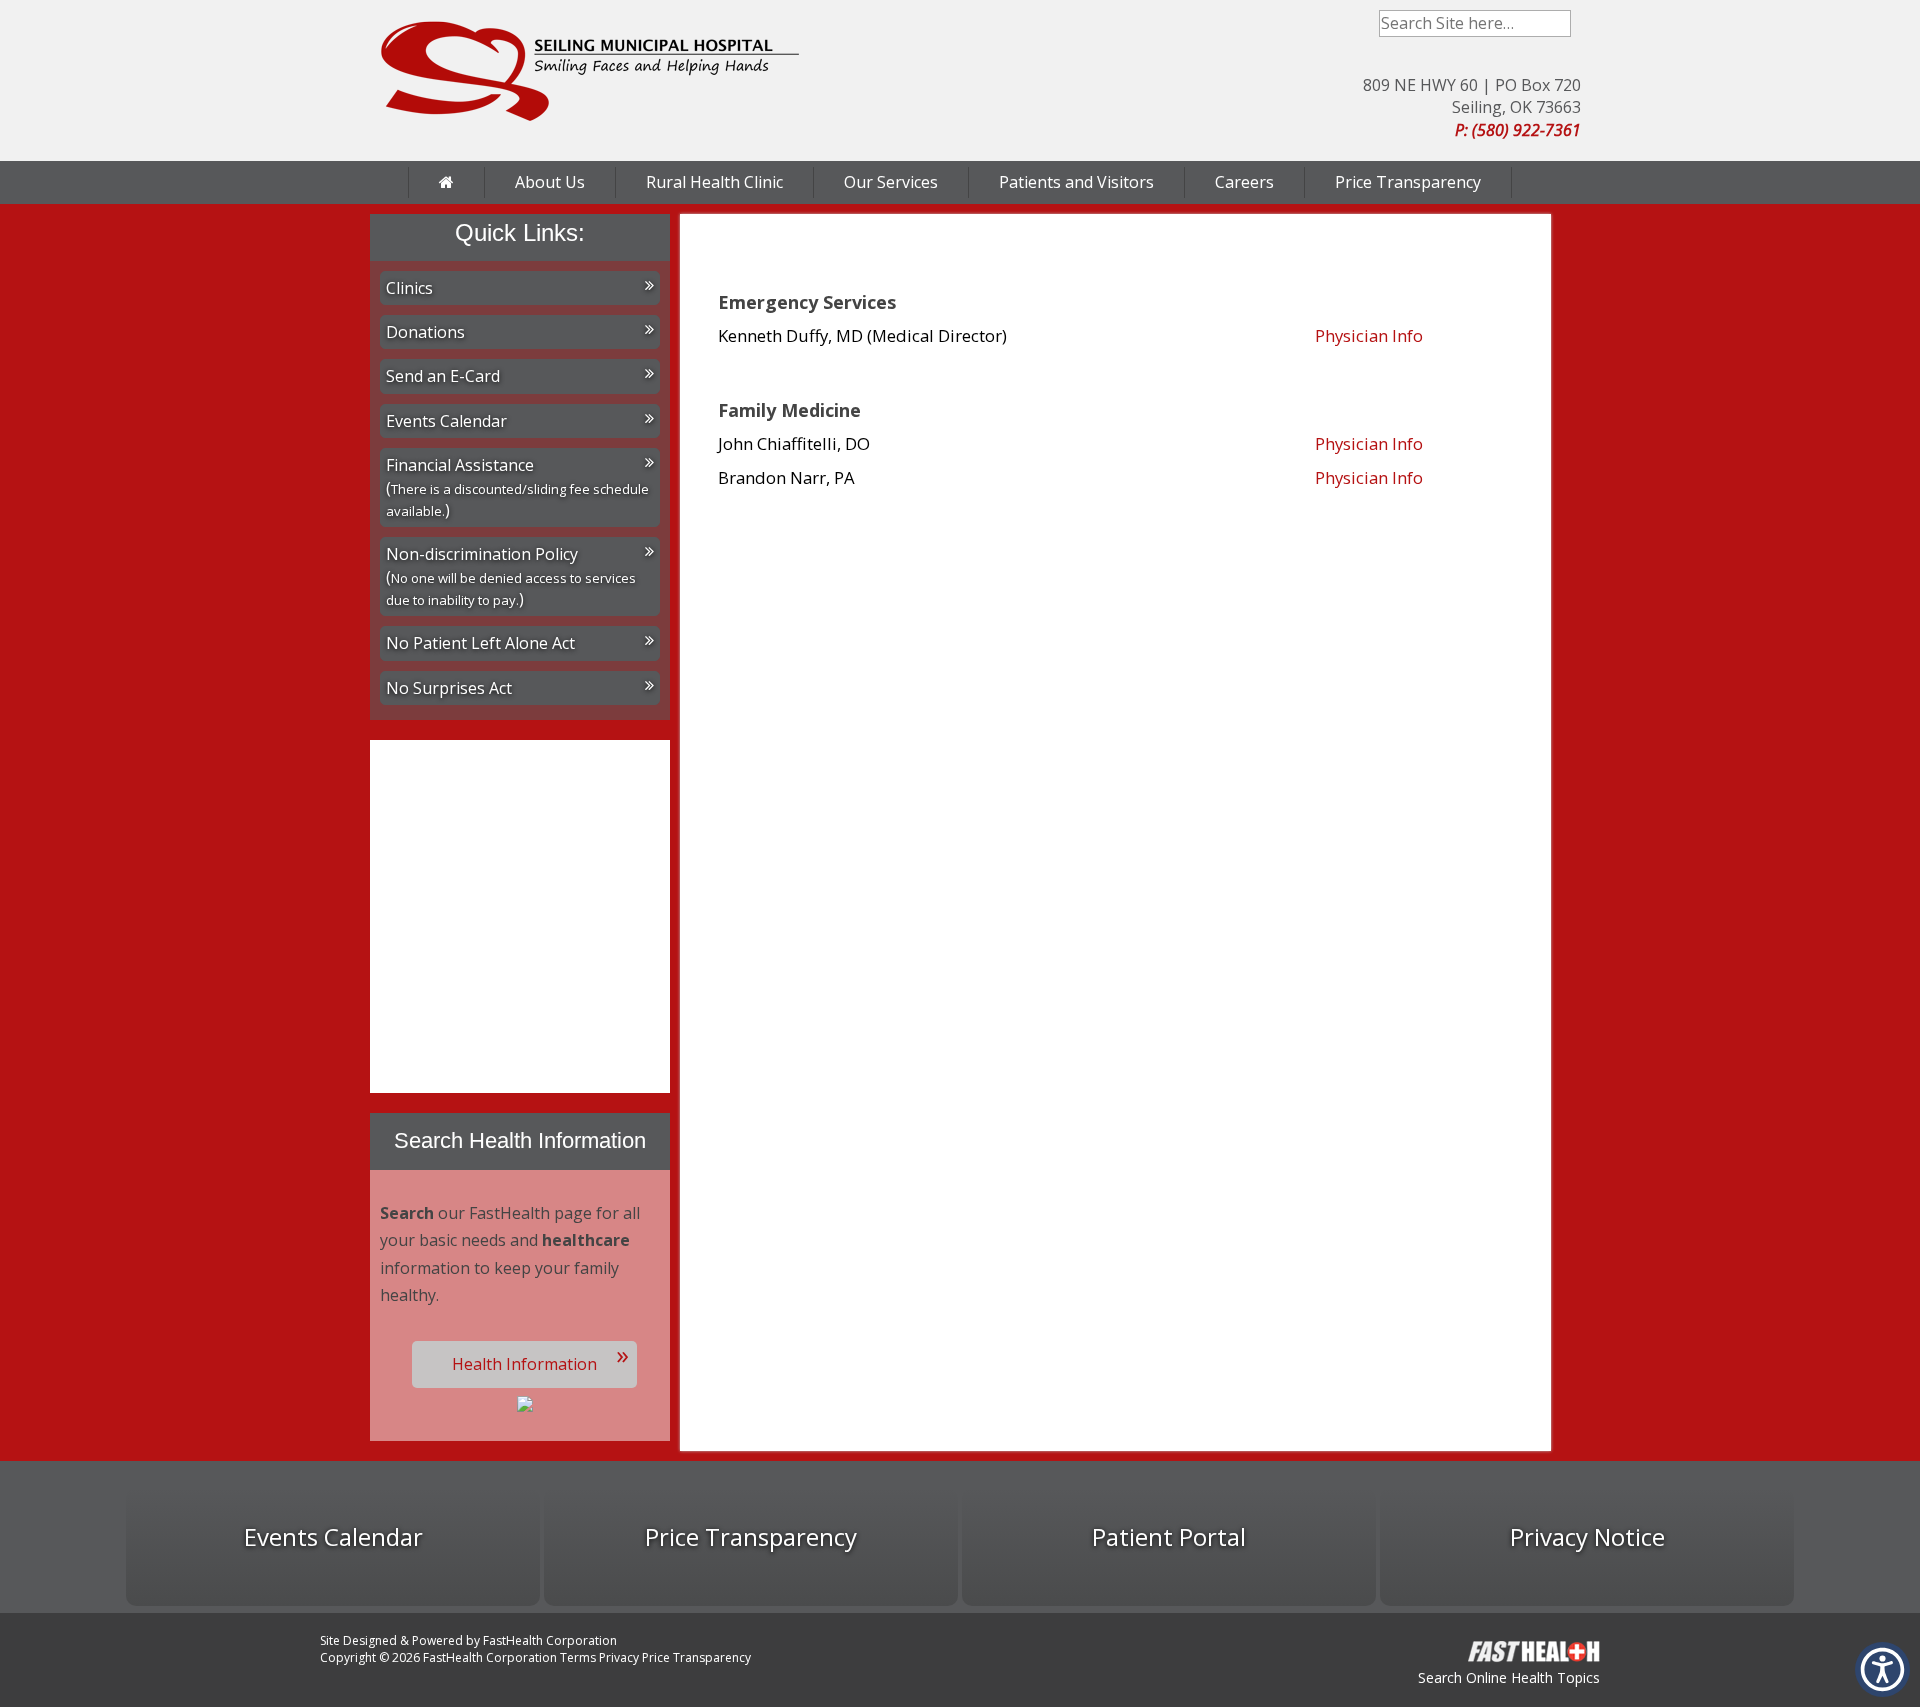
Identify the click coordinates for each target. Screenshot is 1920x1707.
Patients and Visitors (1076, 182)
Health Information (524, 1364)
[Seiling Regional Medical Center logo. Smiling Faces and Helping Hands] (590, 71)
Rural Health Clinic (714, 182)
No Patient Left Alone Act (480, 643)
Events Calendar (446, 421)
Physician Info (1369, 335)
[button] (1882, 1669)
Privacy (619, 1657)
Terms (578, 1657)
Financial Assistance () (517, 487)
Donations (425, 332)
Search (1557, 23)
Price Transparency (1408, 182)
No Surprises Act (449, 688)
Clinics (409, 288)
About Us (550, 182)
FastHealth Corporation (550, 1640)
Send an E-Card (443, 376)
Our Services (891, 182)
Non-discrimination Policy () (511, 576)
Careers (1244, 182)
